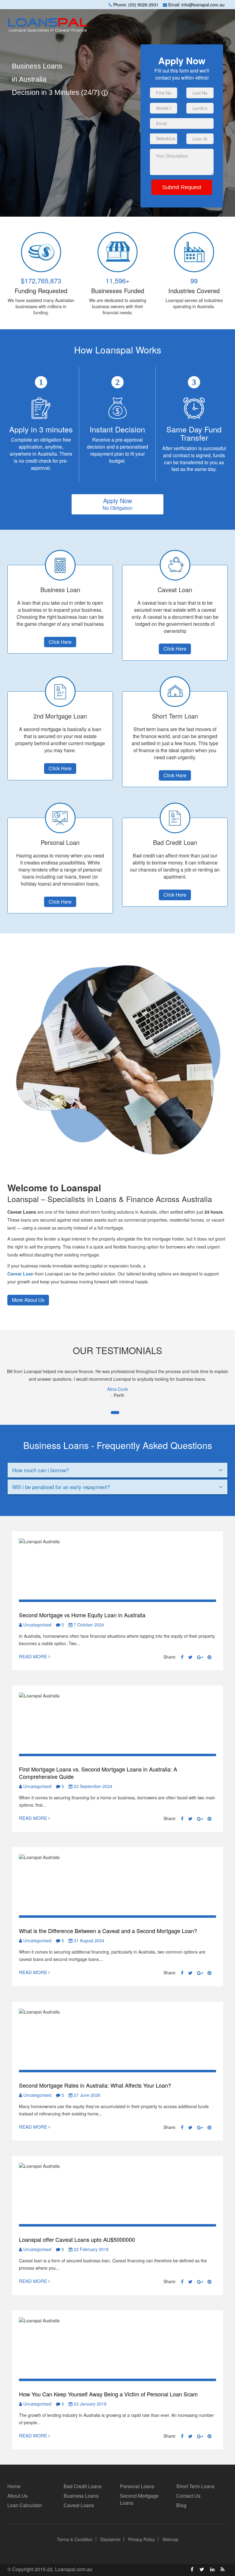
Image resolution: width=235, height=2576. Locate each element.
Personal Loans (137, 2486)
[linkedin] (212, 2569)
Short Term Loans (195, 2486)
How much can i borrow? (41, 1470)
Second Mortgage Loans (139, 2499)
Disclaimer (110, 2539)
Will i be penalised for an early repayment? (61, 1487)
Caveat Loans (79, 2505)
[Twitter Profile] (202, 2569)
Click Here (60, 642)
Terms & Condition (75, 2539)
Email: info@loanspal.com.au (196, 5)
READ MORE (34, 1656)
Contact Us (188, 2496)
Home (14, 2486)
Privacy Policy (142, 2539)
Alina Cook (117, 1389)
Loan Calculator (25, 2505)
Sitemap (170, 2539)
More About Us (28, 1300)
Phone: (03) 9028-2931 (135, 5)
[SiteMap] (223, 2569)
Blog (181, 2505)
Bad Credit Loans (83, 2486)
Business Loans (81, 2496)
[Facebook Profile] (192, 2569)
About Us (17, 2496)
